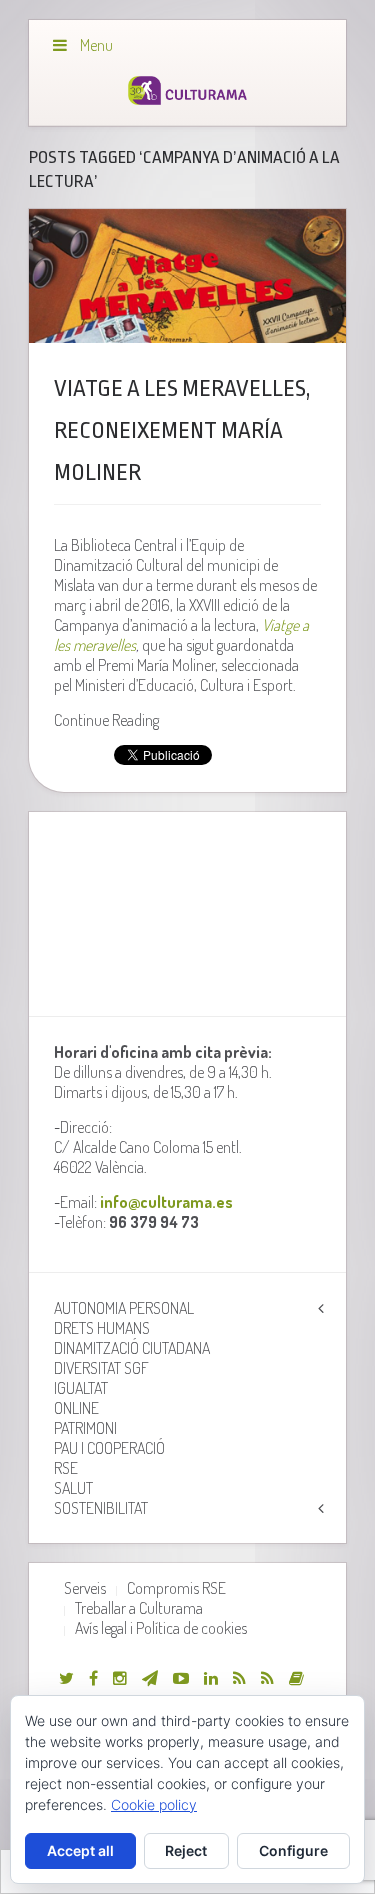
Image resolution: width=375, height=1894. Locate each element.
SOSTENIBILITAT (101, 1508)
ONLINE (76, 1408)
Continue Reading (106, 720)
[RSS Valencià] (239, 1678)
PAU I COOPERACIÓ (109, 1448)
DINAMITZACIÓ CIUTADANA (132, 1348)
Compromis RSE (176, 1588)
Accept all (80, 1850)
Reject (186, 1850)
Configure (293, 1850)
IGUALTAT (81, 1388)
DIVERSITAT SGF (101, 1368)
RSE (66, 1468)
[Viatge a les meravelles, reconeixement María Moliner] (187, 276)
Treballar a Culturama (139, 1608)
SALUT (73, 1488)
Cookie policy (154, 1804)
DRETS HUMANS (102, 1328)
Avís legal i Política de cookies (161, 1628)
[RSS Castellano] (267, 1678)
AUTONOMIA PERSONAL (124, 1308)
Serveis (85, 1588)
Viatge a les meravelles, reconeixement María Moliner (182, 431)
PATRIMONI (85, 1428)
